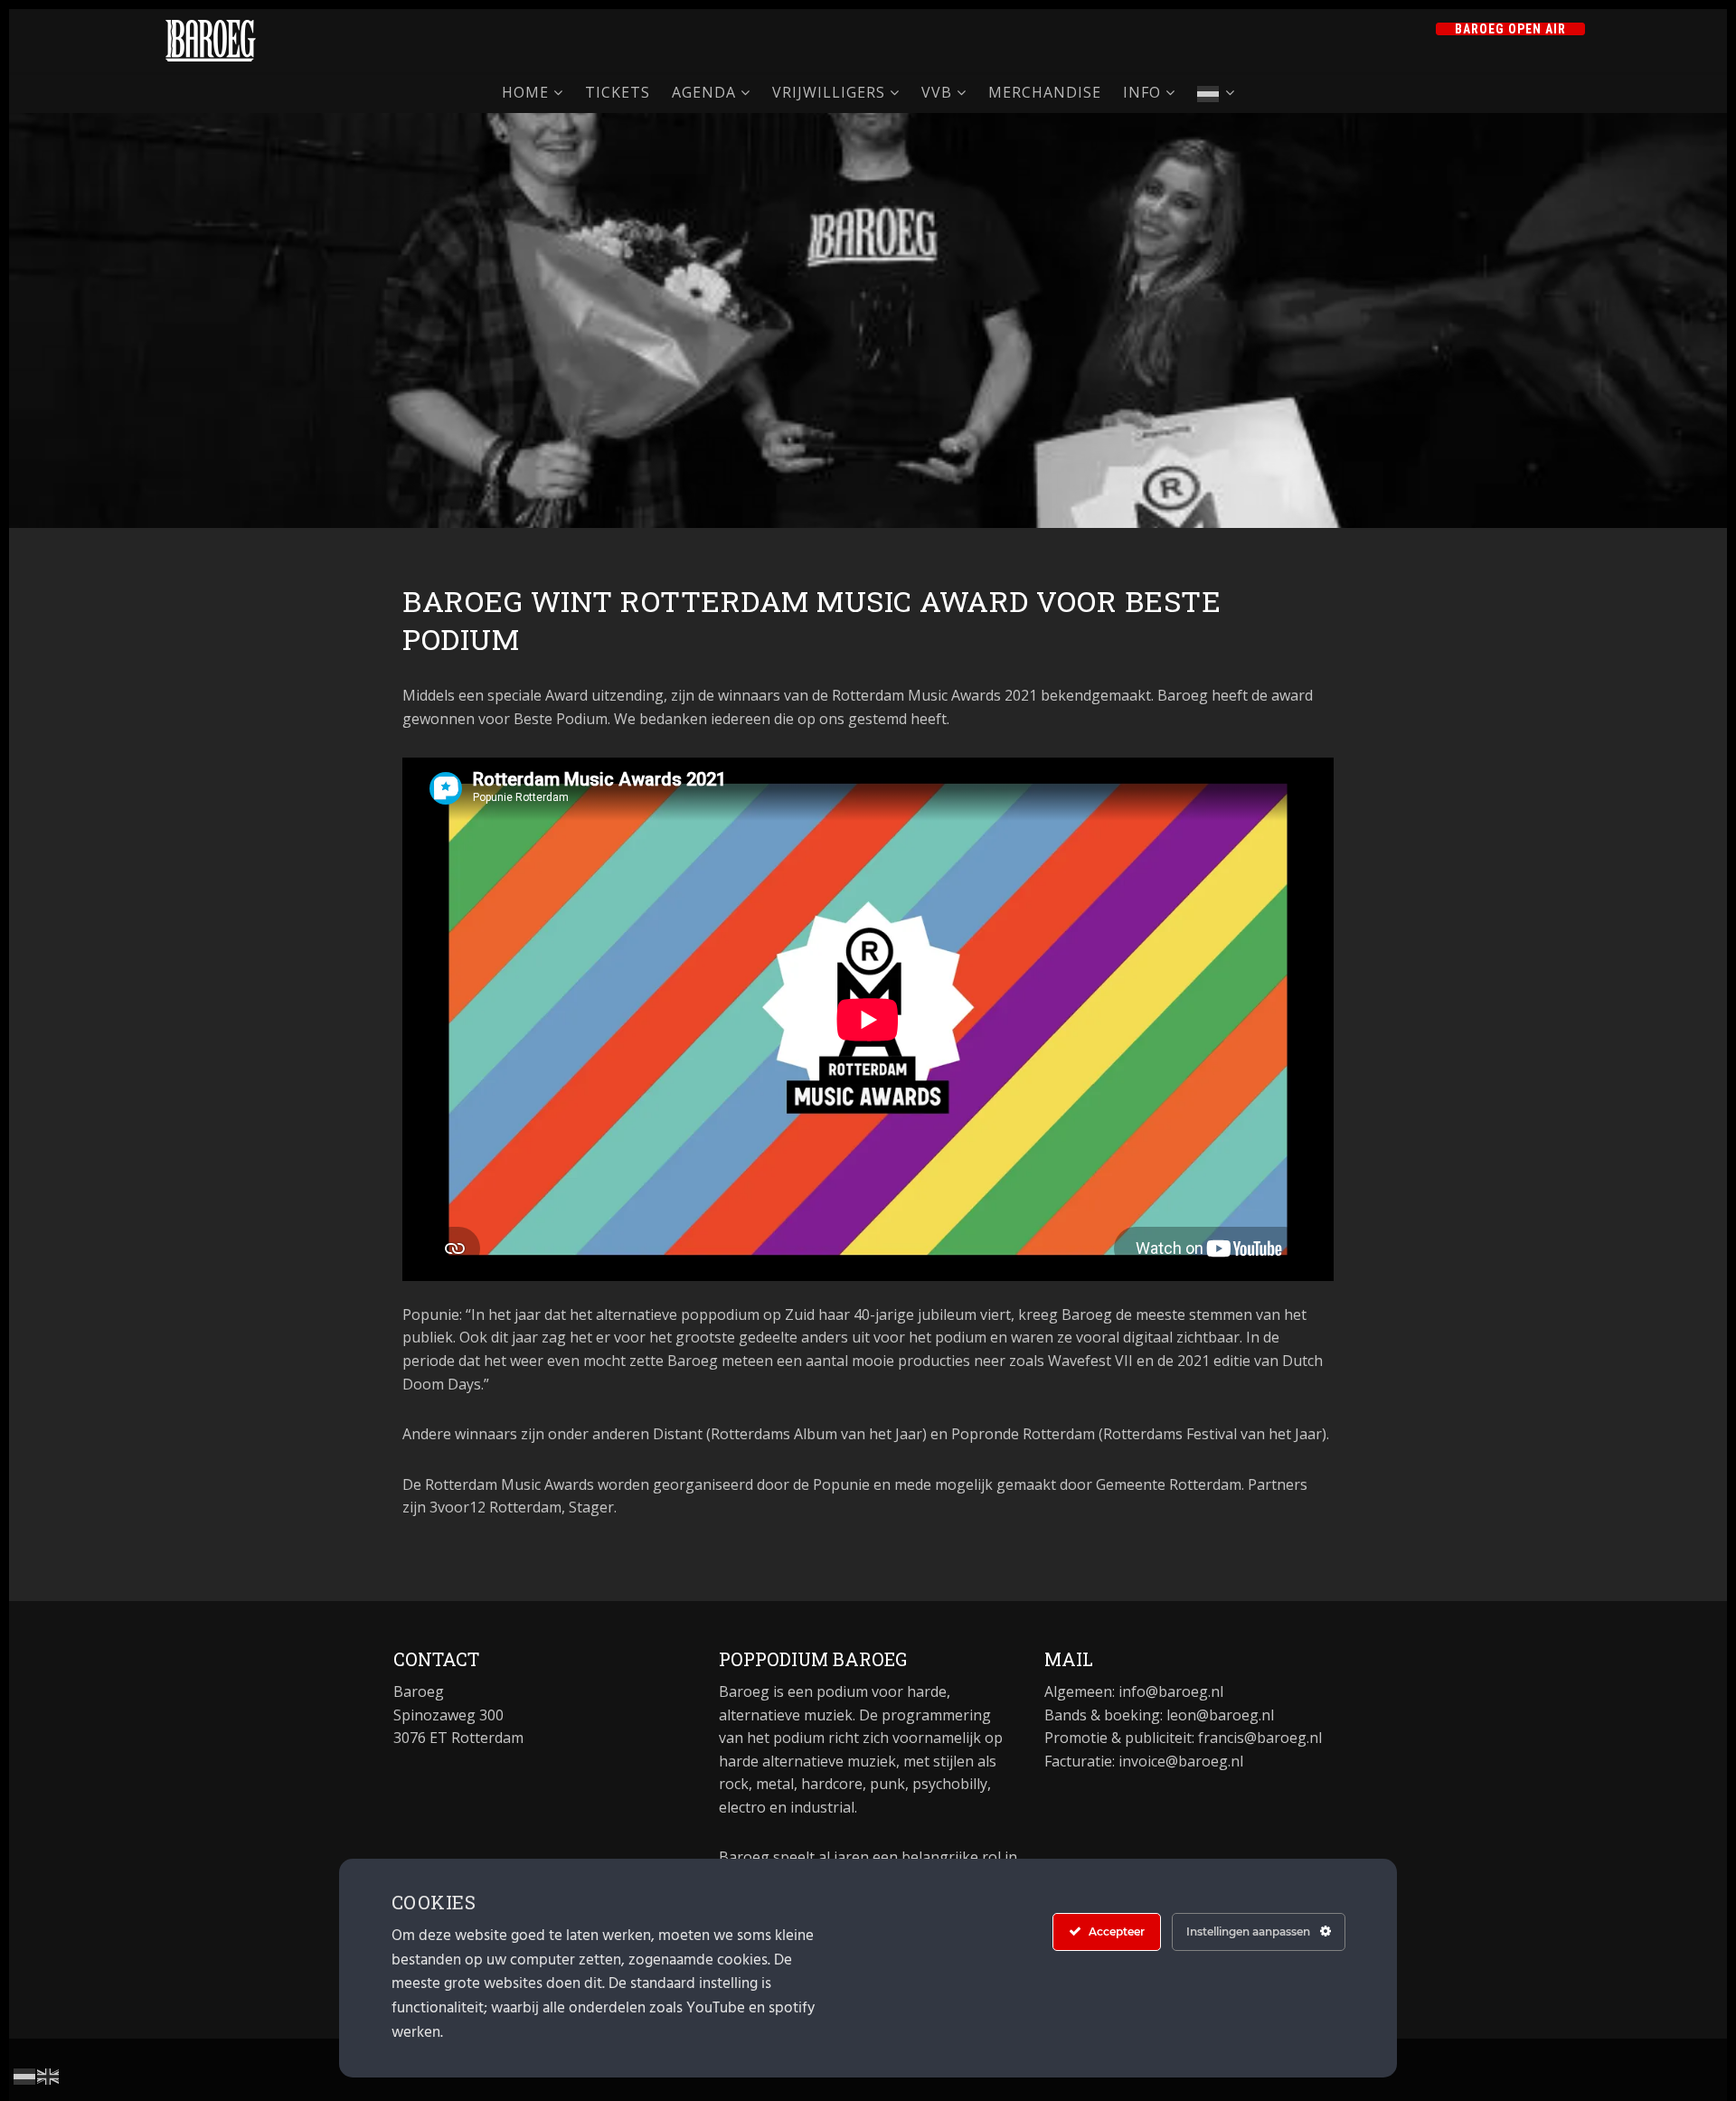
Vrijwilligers (829, 92)
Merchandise (1045, 92)
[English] (49, 2075)
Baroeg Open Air (1510, 29)
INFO (1142, 92)
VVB (937, 92)
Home (525, 92)
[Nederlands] (1216, 93)
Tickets (618, 92)
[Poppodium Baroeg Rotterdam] (211, 41)
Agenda (704, 92)
